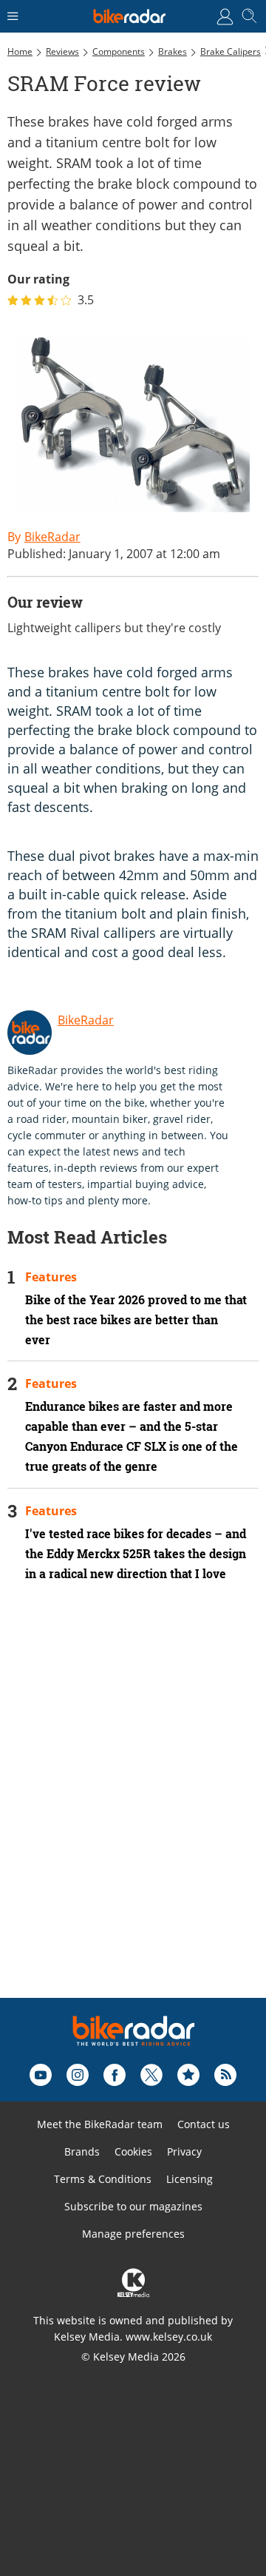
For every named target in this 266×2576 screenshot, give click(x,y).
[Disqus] (133, 1810)
